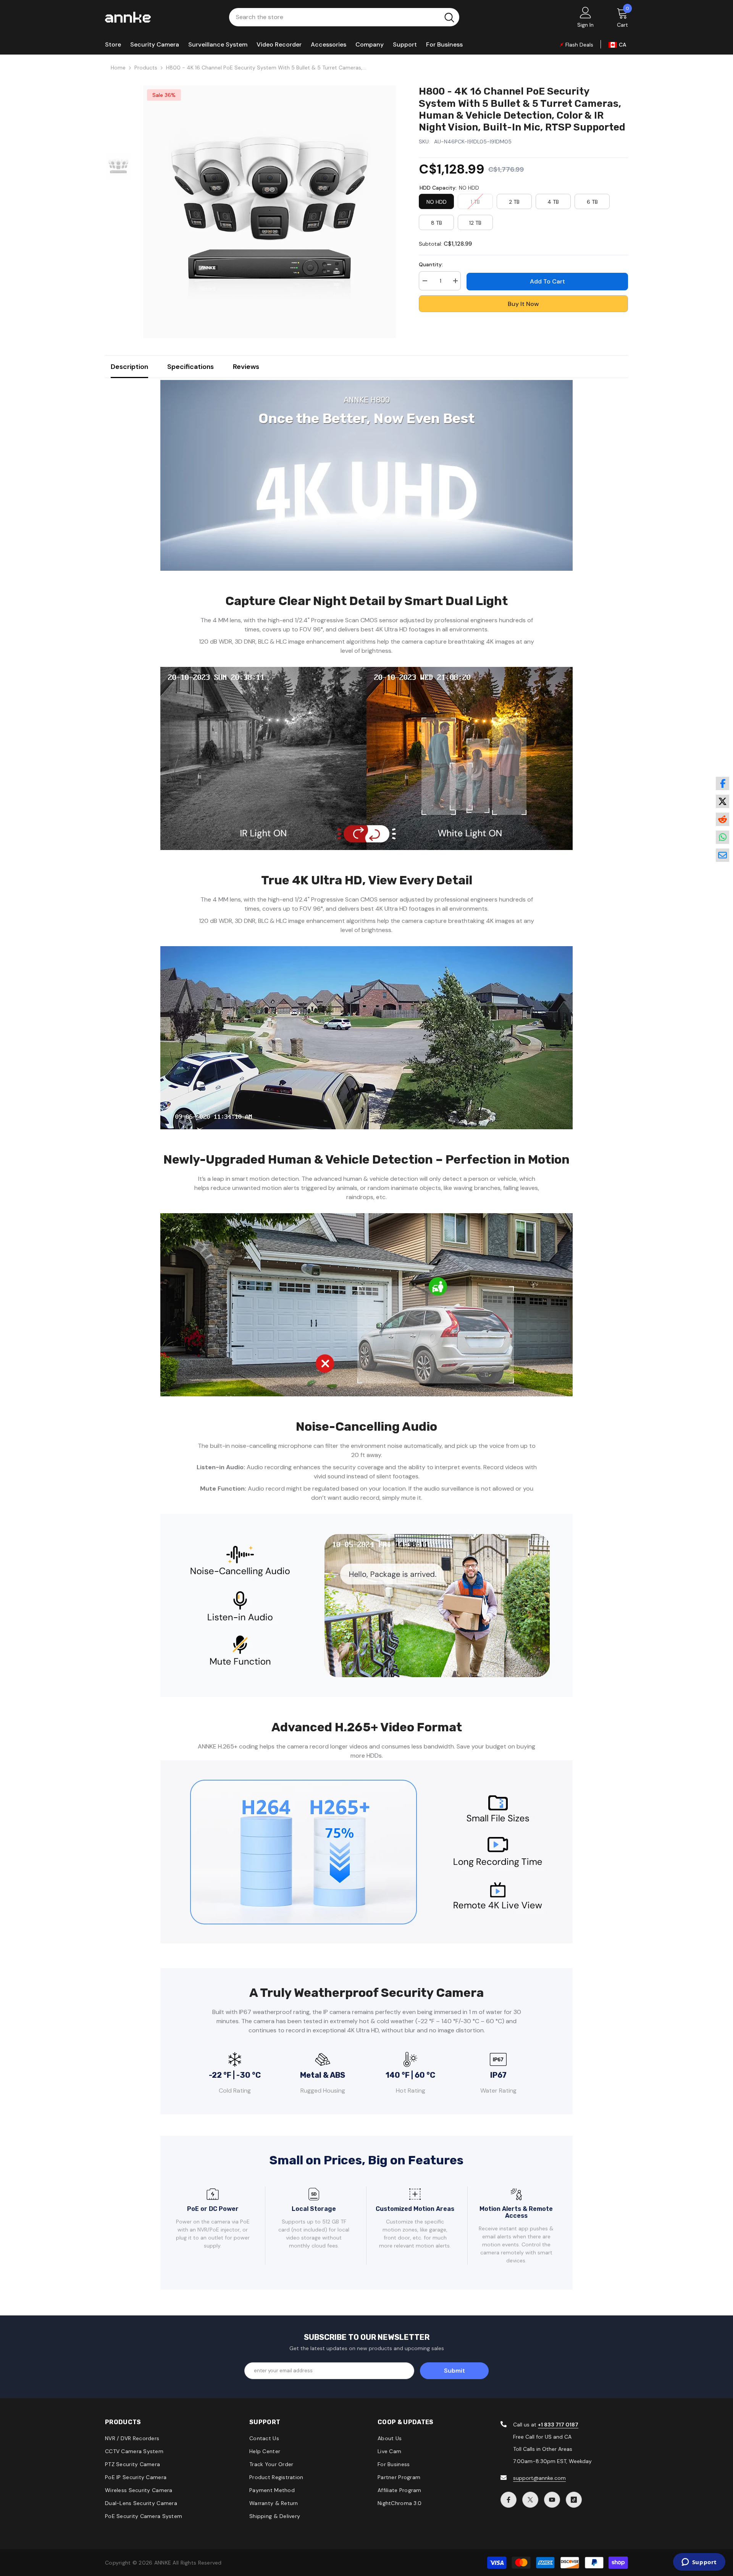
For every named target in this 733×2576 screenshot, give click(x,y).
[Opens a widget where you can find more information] (699, 2563)
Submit (454, 2371)
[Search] (344, 17)
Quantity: (431, 264)
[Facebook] (509, 2500)
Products (146, 68)
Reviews (246, 367)
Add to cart (547, 281)
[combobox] (334, 17)
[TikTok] (574, 2500)
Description (129, 367)
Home (118, 68)
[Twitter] (530, 2500)
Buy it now (523, 304)
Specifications (191, 367)
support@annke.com (539, 2478)
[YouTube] (552, 2500)
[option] (270, 212)
